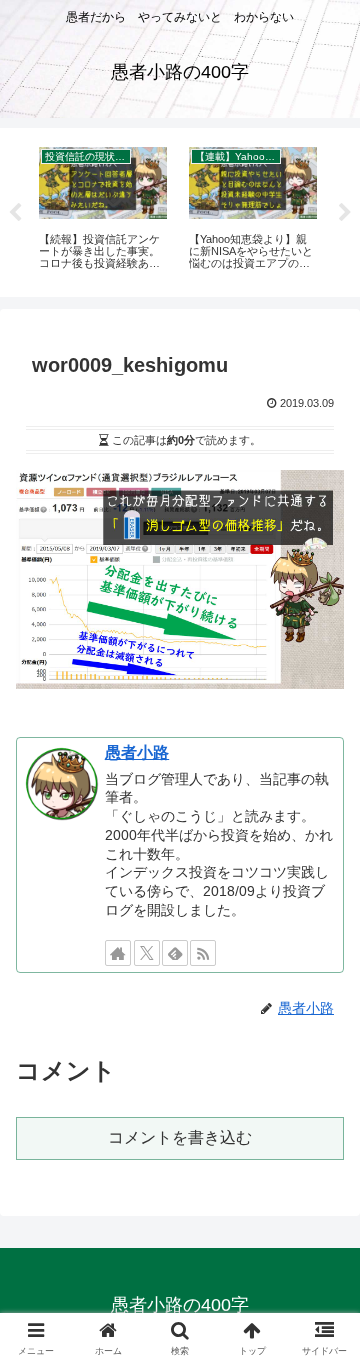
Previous (15, 213)
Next (345, 213)
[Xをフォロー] (147, 953)
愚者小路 (137, 752)
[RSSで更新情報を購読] (203, 953)
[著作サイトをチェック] (118, 953)
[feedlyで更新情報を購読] (175, 953)
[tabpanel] (103, 209)
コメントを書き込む (180, 1137)
